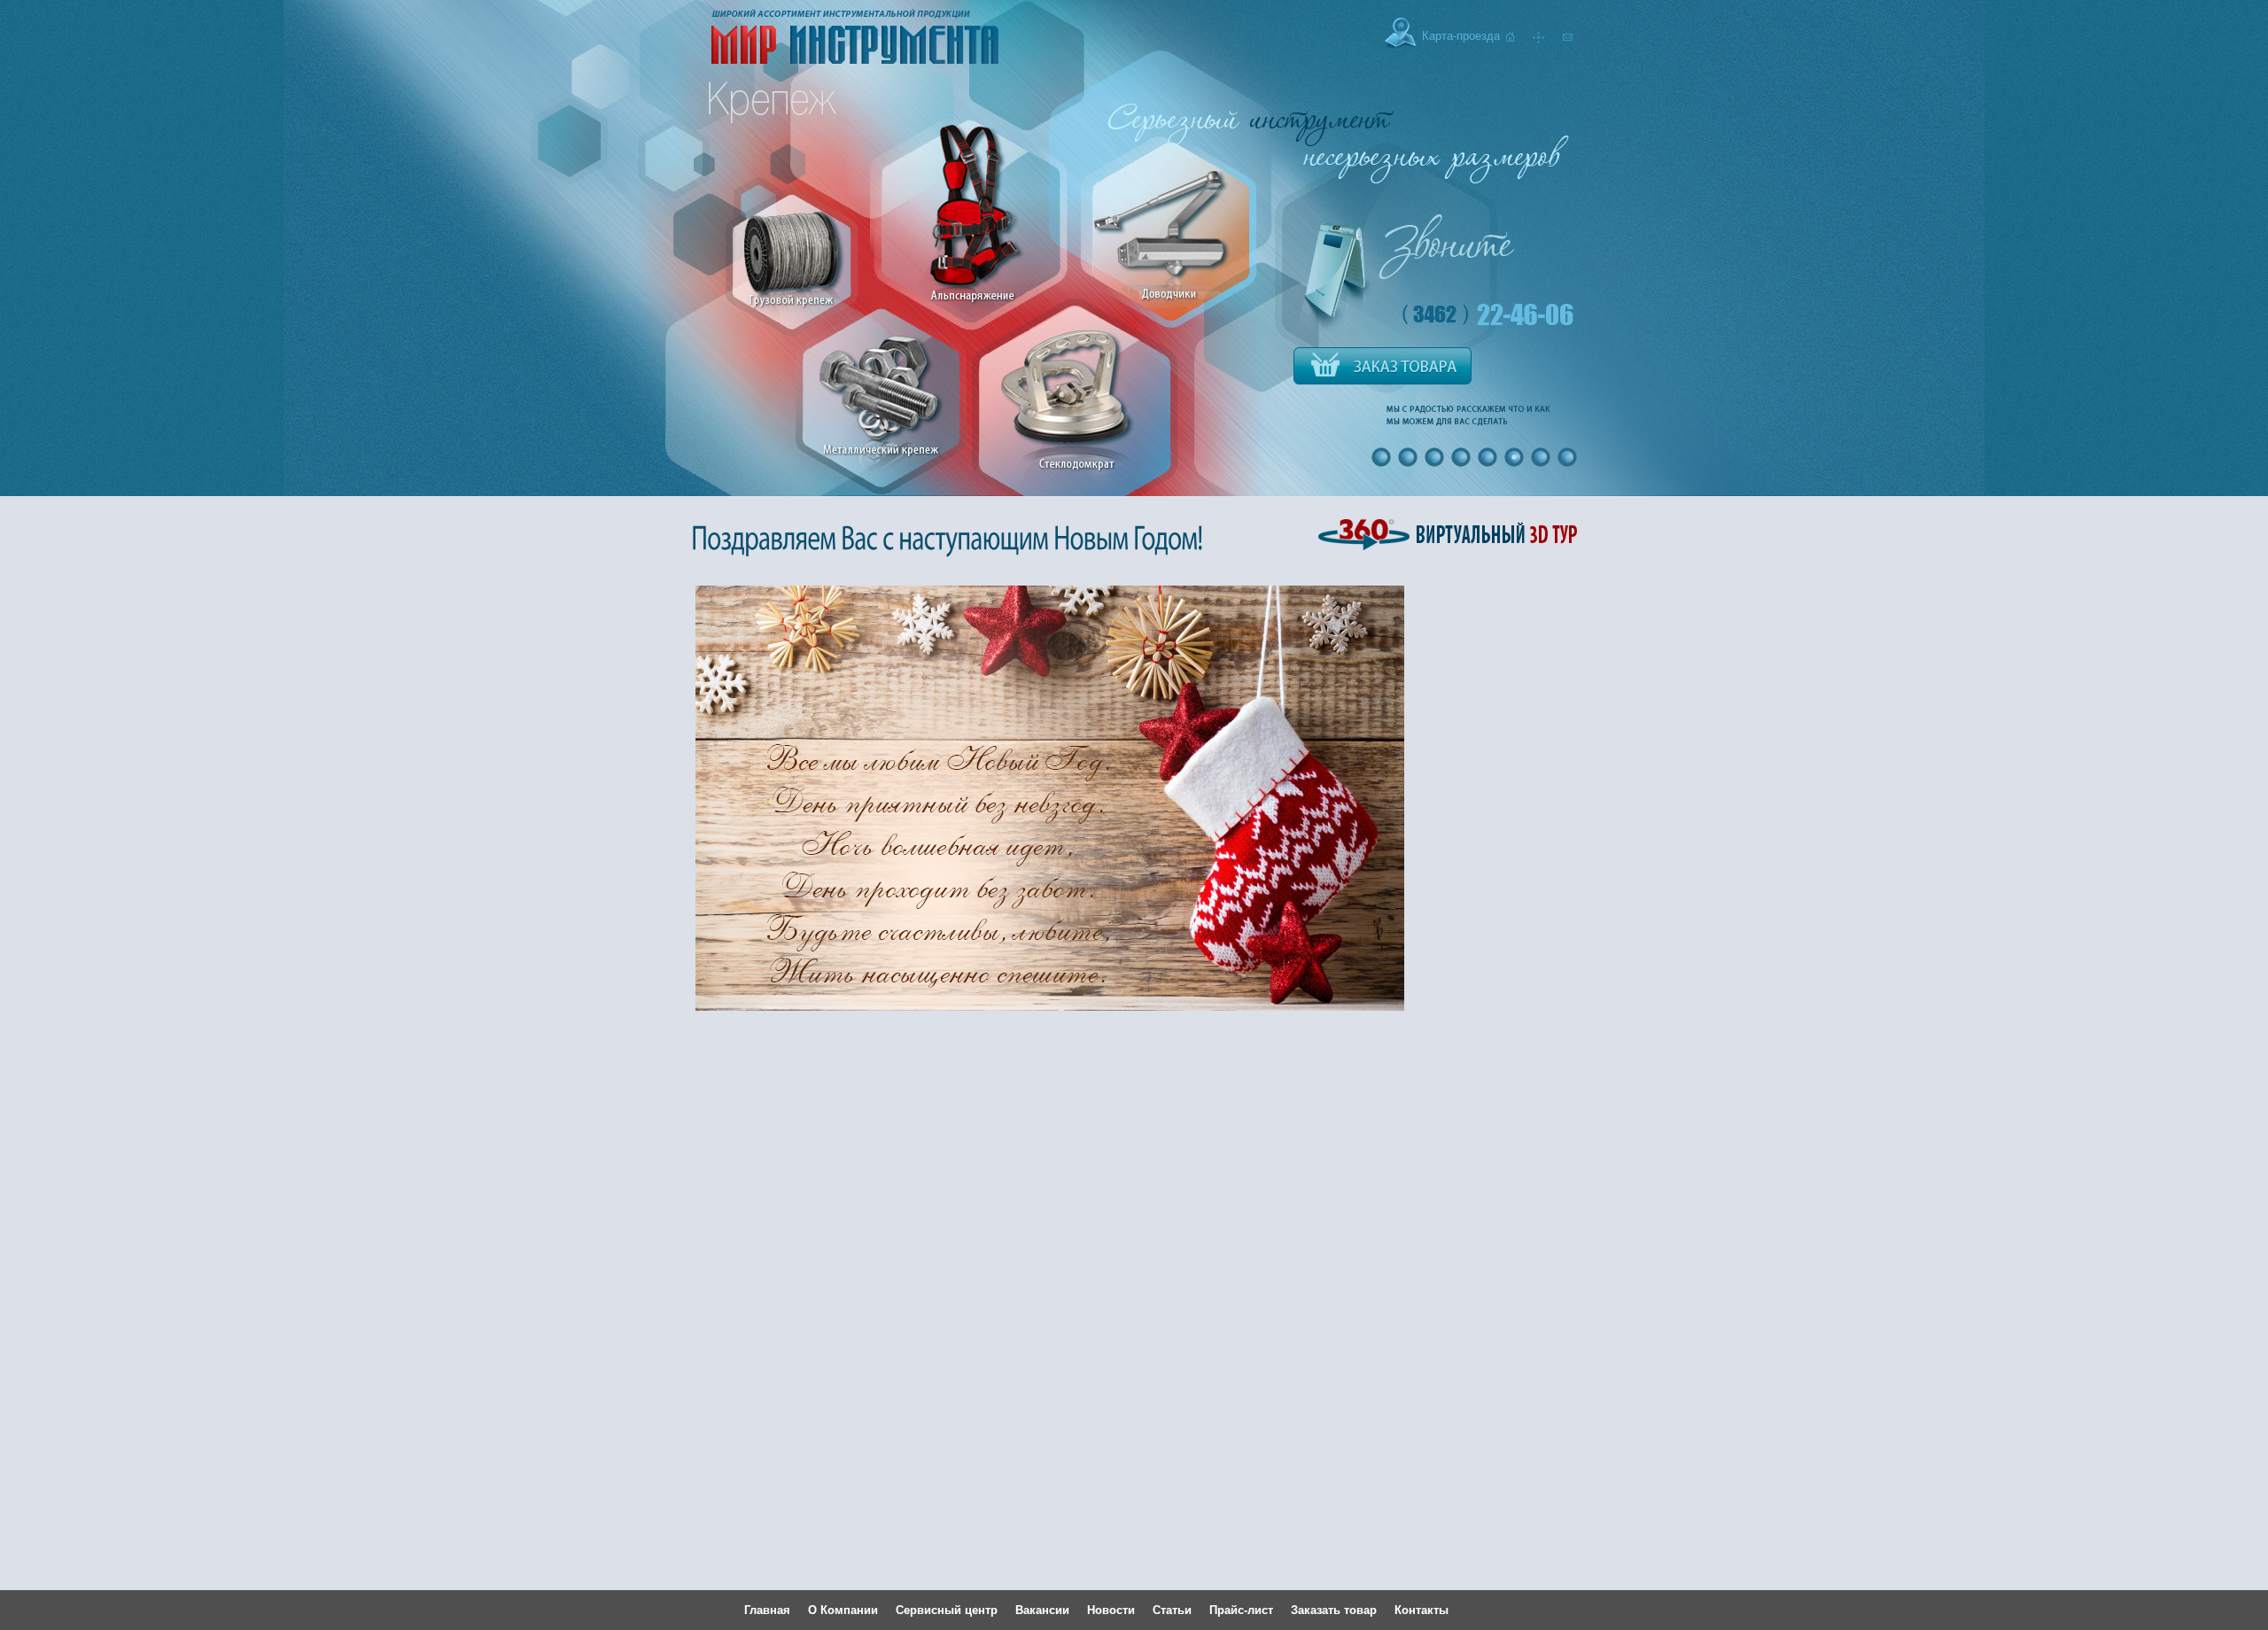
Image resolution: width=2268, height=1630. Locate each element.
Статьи (1172, 1610)
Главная (767, 1610)
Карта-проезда (1461, 36)
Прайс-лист (1241, 1610)
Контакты (1421, 1610)
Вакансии (1042, 1610)
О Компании (843, 1610)
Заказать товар (1334, 1610)
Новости (1111, 1610)
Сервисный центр (947, 1610)
